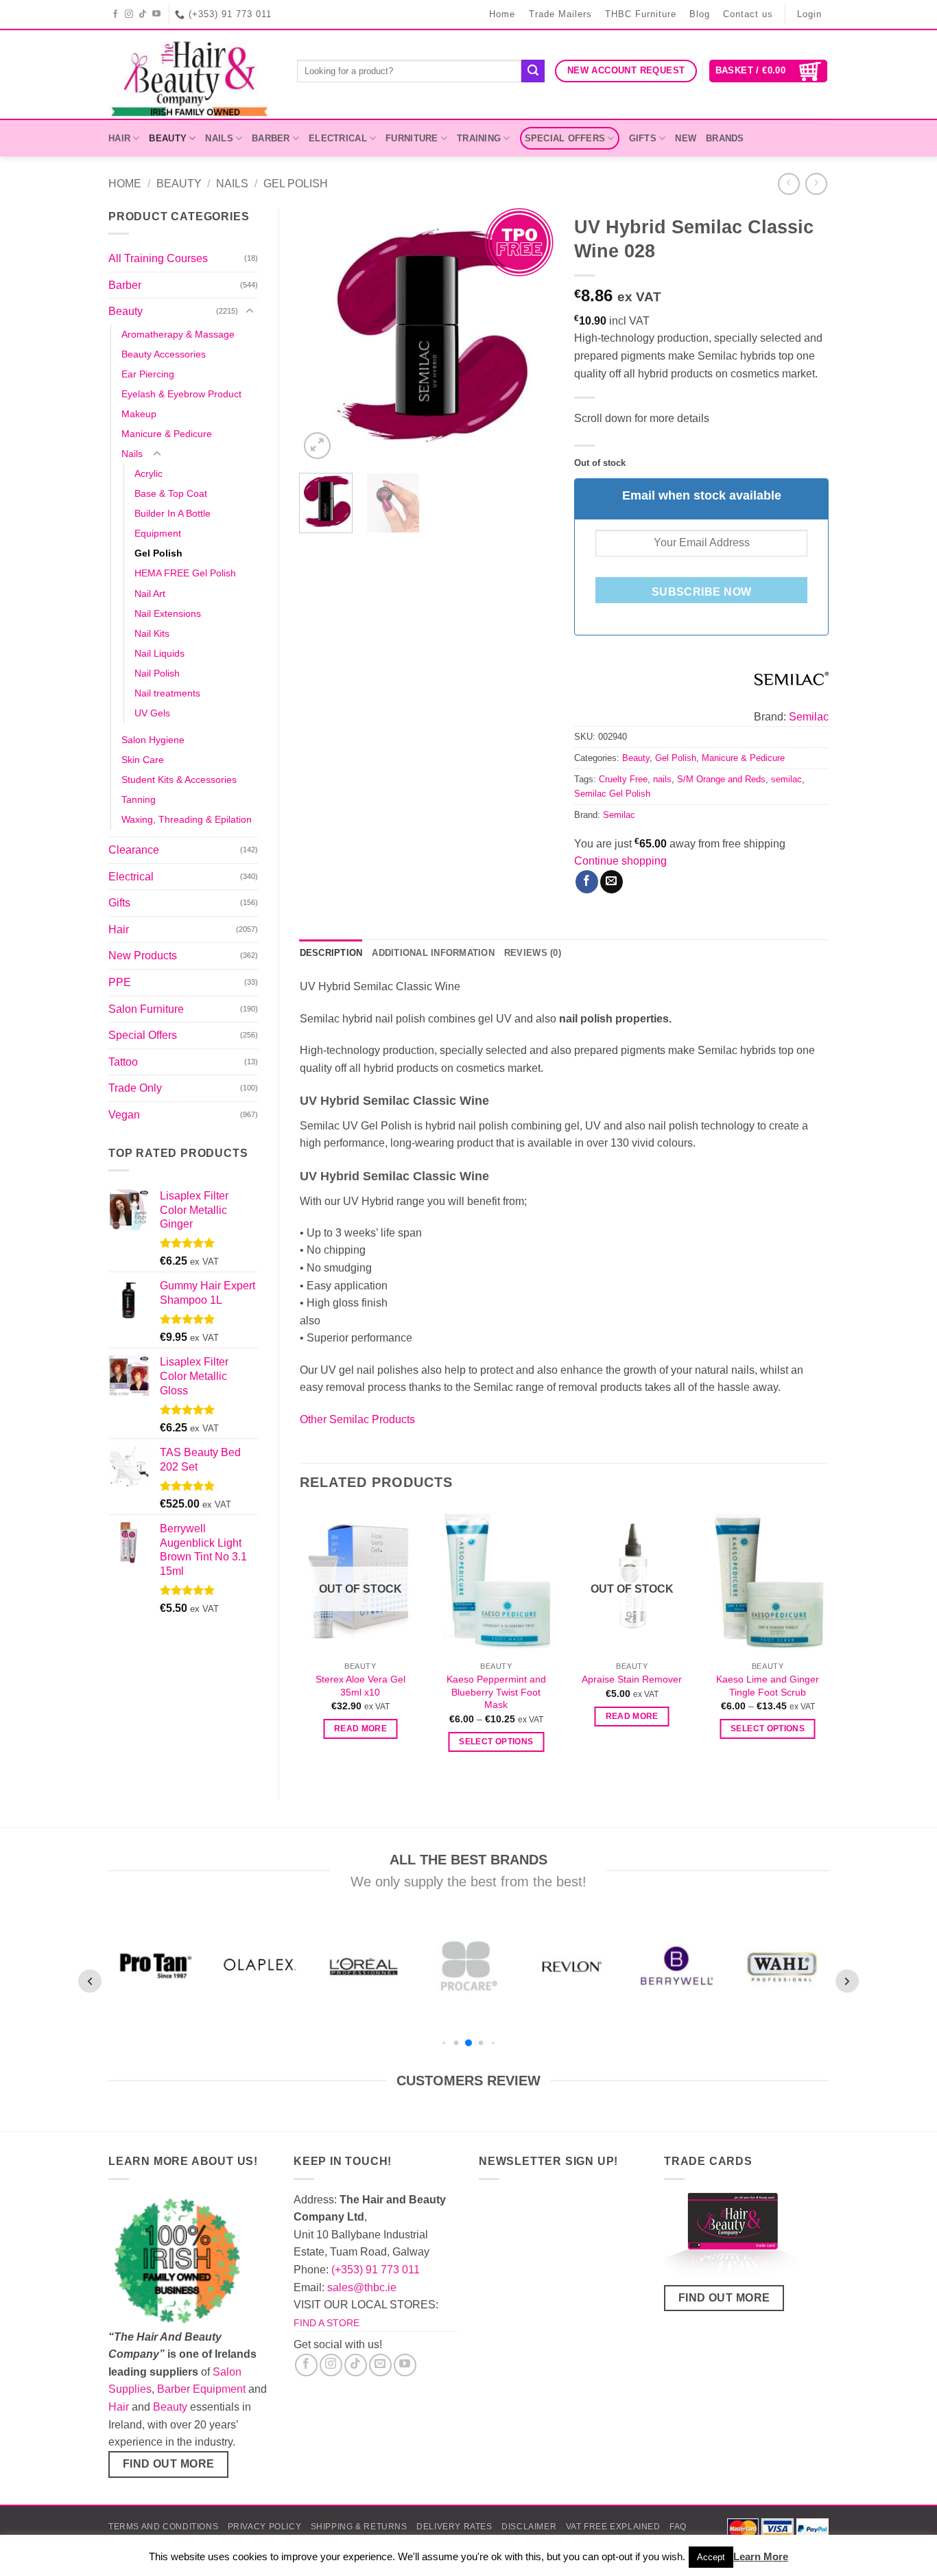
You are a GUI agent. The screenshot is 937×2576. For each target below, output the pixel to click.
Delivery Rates (454, 2527)
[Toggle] (250, 312)
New (686, 138)
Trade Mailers (560, 14)
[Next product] (788, 184)
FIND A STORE (327, 2323)
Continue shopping (620, 861)
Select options (496, 1742)
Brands (725, 138)
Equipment (158, 533)
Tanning (139, 799)
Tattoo (123, 1062)
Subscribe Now (702, 592)
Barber (271, 138)
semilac (786, 779)
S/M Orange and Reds (721, 779)
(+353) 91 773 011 (376, 2270)
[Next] (532, 335)
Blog (700, 14)
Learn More (761, 2556)
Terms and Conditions (163, 2527)
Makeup (139, 414)
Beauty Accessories (164, 354)
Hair (119, 138)
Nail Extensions (168, 613)
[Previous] (322, 335)
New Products (143, 956)
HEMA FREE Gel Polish (185, 573)
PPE (120, 982)
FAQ (678, 2527)
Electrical (338, 138)
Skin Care (143, 760)
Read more (360, 1729)
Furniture (412, 138)
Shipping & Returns (359, 2527)
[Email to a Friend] (612, 882)
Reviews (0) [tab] (533, 953)
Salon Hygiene (153, 740)
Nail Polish (157, 673)
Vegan (124, 1115)
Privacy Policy (265, 2527)
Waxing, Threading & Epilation (187, 819)
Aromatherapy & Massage (178, 334)
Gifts (643, 138)
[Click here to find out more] (733, 2237)
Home (502, 14)
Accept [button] (711, 2557)
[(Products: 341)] (792, 678)
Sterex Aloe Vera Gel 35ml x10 (360, 1686)
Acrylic (149, 473)
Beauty (168, 138)
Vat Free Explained (613, 2527)
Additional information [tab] (433, 953)
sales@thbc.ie (362, 2287)
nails (662, 779)
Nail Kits (152, 633)
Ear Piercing (148, 374)
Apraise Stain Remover (632, 1679)
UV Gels (152, 713)
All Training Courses (158, 258)
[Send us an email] (380, 2365)
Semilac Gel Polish (612, 794)
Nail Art (150, 594)
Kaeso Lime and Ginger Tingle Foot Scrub (768, 1686)
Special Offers (565, 138)
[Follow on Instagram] (129, 14)
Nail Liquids (159, 653)
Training (479, 138)
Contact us (748, 14)
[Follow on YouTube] (157, 14)
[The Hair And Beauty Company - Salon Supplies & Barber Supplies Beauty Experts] (192, 74)
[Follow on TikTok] (143, 14)
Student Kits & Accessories (179, 780)
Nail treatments (167, 693)
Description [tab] (331, 953)
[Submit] (533, 71)
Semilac (809, 717)
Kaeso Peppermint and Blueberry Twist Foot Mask (496, 1692)
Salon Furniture (146, 1009)
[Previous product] (816, 184)
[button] (769, 71)
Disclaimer (529, 2527)
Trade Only (135, 1088)
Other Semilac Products (357, 1419)
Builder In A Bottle (173, 513)
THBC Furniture (641, 14)
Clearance (134, 850)
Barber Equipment (201, 2389)
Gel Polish (296, 184)
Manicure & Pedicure (167, 434)
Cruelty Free (623, 779)
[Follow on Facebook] (116, 14)
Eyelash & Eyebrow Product (181, 394)
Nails (219, 138)
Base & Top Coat (171, 493)
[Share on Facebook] (587, 882)
